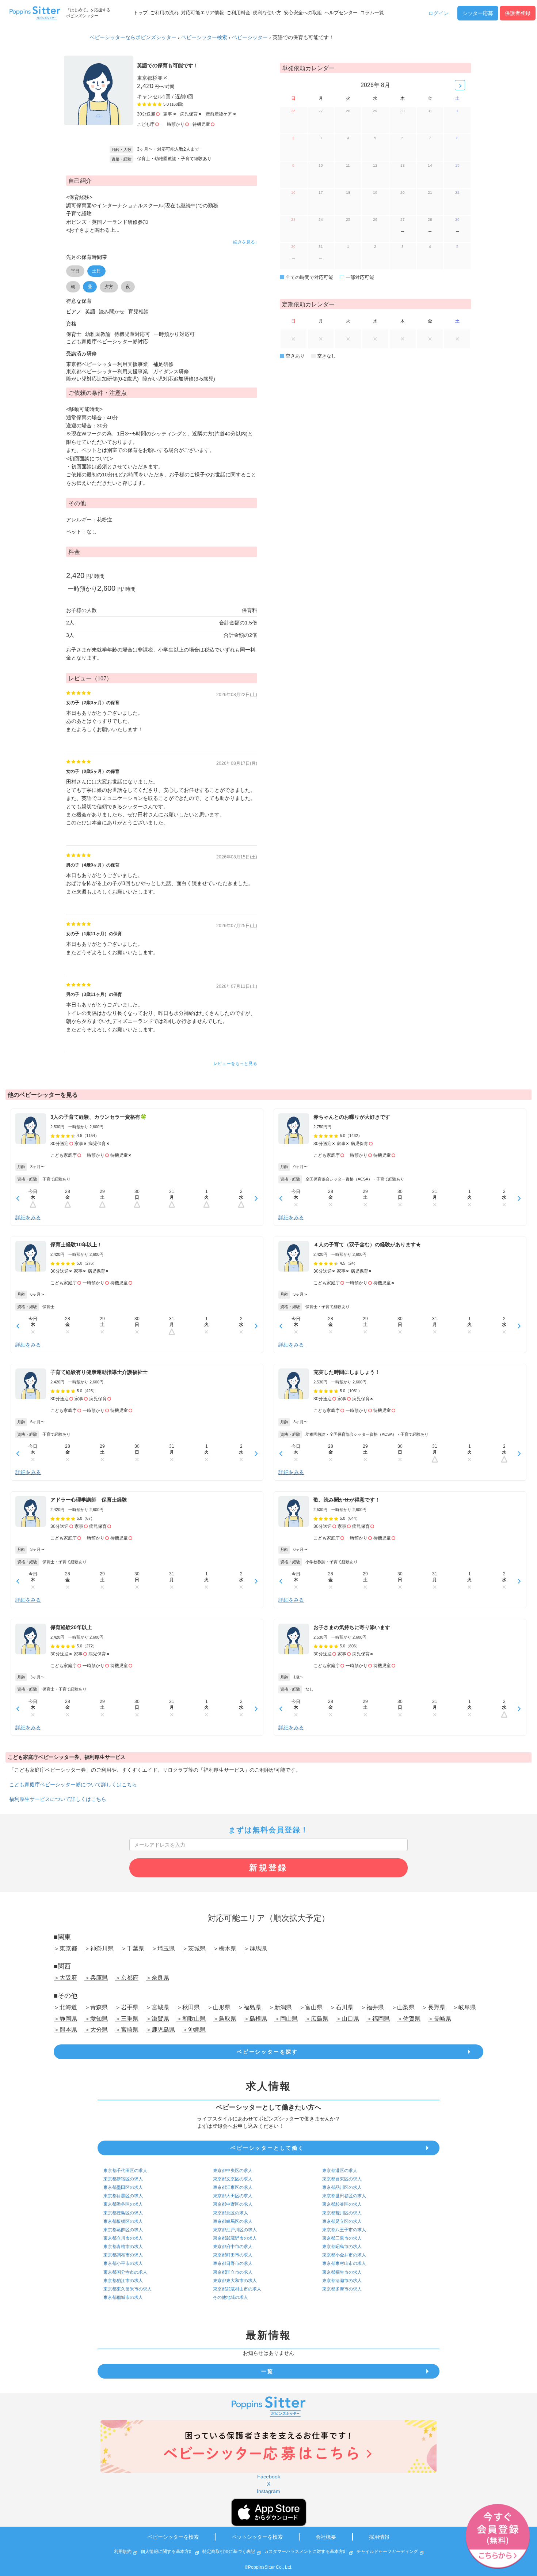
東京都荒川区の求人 (342, 2213)
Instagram (268, 2491)
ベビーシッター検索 (204, 37)
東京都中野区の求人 (233, 2204)
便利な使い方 (267, 13)
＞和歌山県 (191, 2019)
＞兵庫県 (96, 1978)
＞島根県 (255, 2019)
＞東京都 (65, 1948)
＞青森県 (96, 2007)
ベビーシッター (250, 37)
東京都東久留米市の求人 (127, 2289)
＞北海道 (65, 2007)
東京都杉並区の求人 (342, 2204)
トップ (140, 13)
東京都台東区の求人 (342, 2179)
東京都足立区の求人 (342, 2221)
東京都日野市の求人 (233, 2263)
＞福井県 (372, 2007)
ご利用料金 (238, 13)
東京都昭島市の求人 (342, 2247)
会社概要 (326, 2537)
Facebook (269, 2477)
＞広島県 (317, 2019)
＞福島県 (250, 2007)
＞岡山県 (286, 2019)
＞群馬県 (255, 1948)
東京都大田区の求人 (233, 2196)
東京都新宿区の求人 (123, 2179)
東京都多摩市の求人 (342, 2289)
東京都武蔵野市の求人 (235, 2238)
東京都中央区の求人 (233, 2171)
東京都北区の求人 (231, 2213)
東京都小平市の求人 (123, 2263)
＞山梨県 (403, 2007)
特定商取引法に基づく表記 (229, 2552)
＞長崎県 (439, 2019)
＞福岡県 (378, 2019)
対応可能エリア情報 (203, 13)
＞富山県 (311, 2007)
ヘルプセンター (341, 13)
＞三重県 (127, 2019)
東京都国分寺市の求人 (125, 2272)
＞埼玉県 (163, 1948)
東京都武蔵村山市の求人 (237, 2289)
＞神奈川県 (99, 1948)
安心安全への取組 (303, 13)
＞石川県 (342, 2007)
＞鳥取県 (225, 2019)
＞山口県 (347, 2019)
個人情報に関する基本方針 (167, 2552)
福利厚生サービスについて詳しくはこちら (58, 1799)
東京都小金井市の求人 (344, 2255)
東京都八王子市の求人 (344, 2230)
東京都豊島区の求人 (123, 2213)
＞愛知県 (96, 2019)
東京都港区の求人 (340, 2171)
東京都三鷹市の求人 (342, 2238)
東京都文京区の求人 (233, 2179)
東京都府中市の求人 (233, 2247)
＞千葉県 (133, 1948)
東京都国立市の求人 (233, 2272)
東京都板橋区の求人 (123, 2221)
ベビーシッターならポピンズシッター (133, 37)
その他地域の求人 (231, 2297)
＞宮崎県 (127, 2030)
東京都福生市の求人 (342, 2272)
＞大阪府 (65, 1978)
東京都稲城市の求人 (123, 2297)
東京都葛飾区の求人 (123, 2230)
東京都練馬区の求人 (233, 2221)
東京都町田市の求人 (233, 2255)
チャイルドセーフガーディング (387, 2552)
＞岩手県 (127, 2007)
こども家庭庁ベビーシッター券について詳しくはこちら (73, 1784)
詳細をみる (28, 1217)
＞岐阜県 (464, 2007)
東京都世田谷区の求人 (344, 2196)
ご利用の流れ (164, 13)
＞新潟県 (280, 2007)
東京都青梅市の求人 (123, 2247)
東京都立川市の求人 (123, 2238)
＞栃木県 (225, 1948)
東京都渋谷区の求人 (123, 2204)
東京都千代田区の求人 (125, 2171)
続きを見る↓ (245, 242)
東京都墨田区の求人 (123, 2187)
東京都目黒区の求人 (123, 2196)
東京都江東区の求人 (233, 2187)
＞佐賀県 (409, 2019)
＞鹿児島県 (160, 2030)
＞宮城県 (157, 2007)
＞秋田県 (188, 2007)
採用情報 (379, 2537)
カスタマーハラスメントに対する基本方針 (306, 2552)
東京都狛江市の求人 (123, 2281)
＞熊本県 (65, 2030)
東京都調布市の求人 (123, 2255)
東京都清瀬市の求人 (342, 2281)
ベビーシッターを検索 (173, 2537)
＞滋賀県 (157, 2019)
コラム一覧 (372, 13)
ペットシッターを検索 (257, 2537)
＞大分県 (96, 2030)
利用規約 (123, 2552)
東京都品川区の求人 (342, 2187)
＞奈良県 (157, 1978)
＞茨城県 (194, 1948)
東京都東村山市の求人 (344, 2263)
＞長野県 (434, 2007)
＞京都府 (127, 1978)
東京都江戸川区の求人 (235, 2230)
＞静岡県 (65, 2019)
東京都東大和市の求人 (235, 2281)
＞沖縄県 (194, 2030)
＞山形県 (219, 2007)
